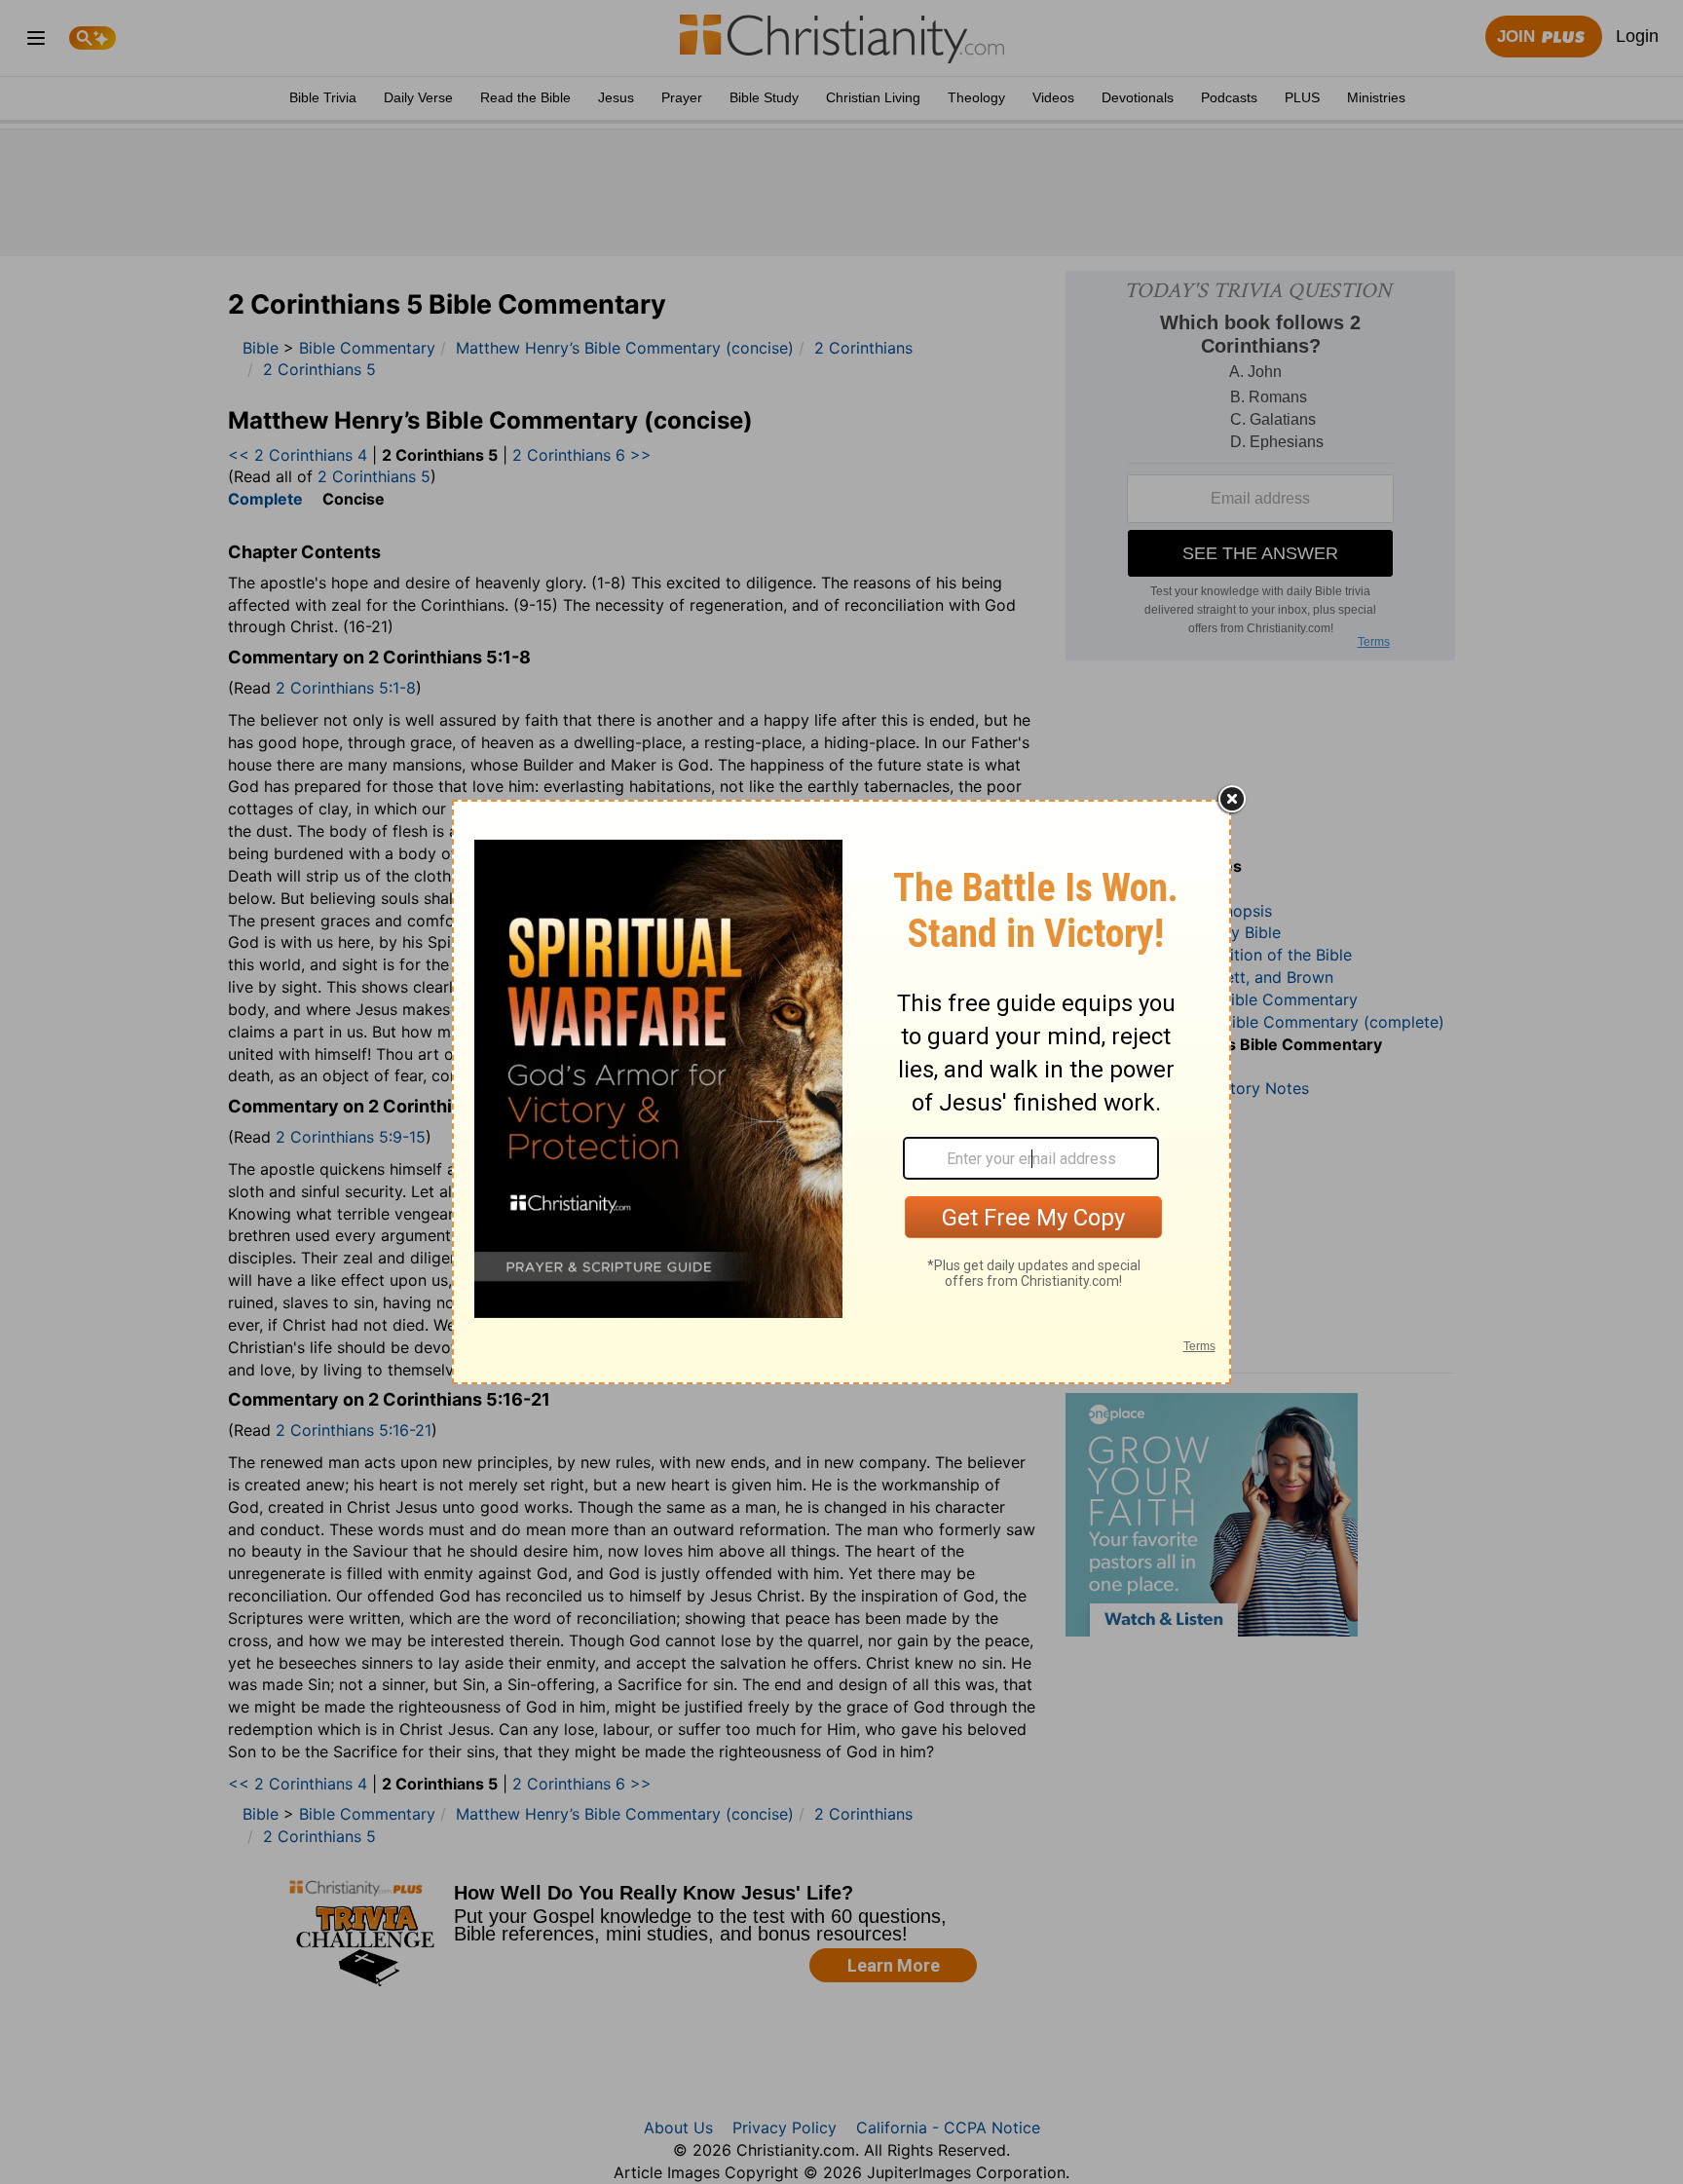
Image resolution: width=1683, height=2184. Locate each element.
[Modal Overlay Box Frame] (841, 1092)
